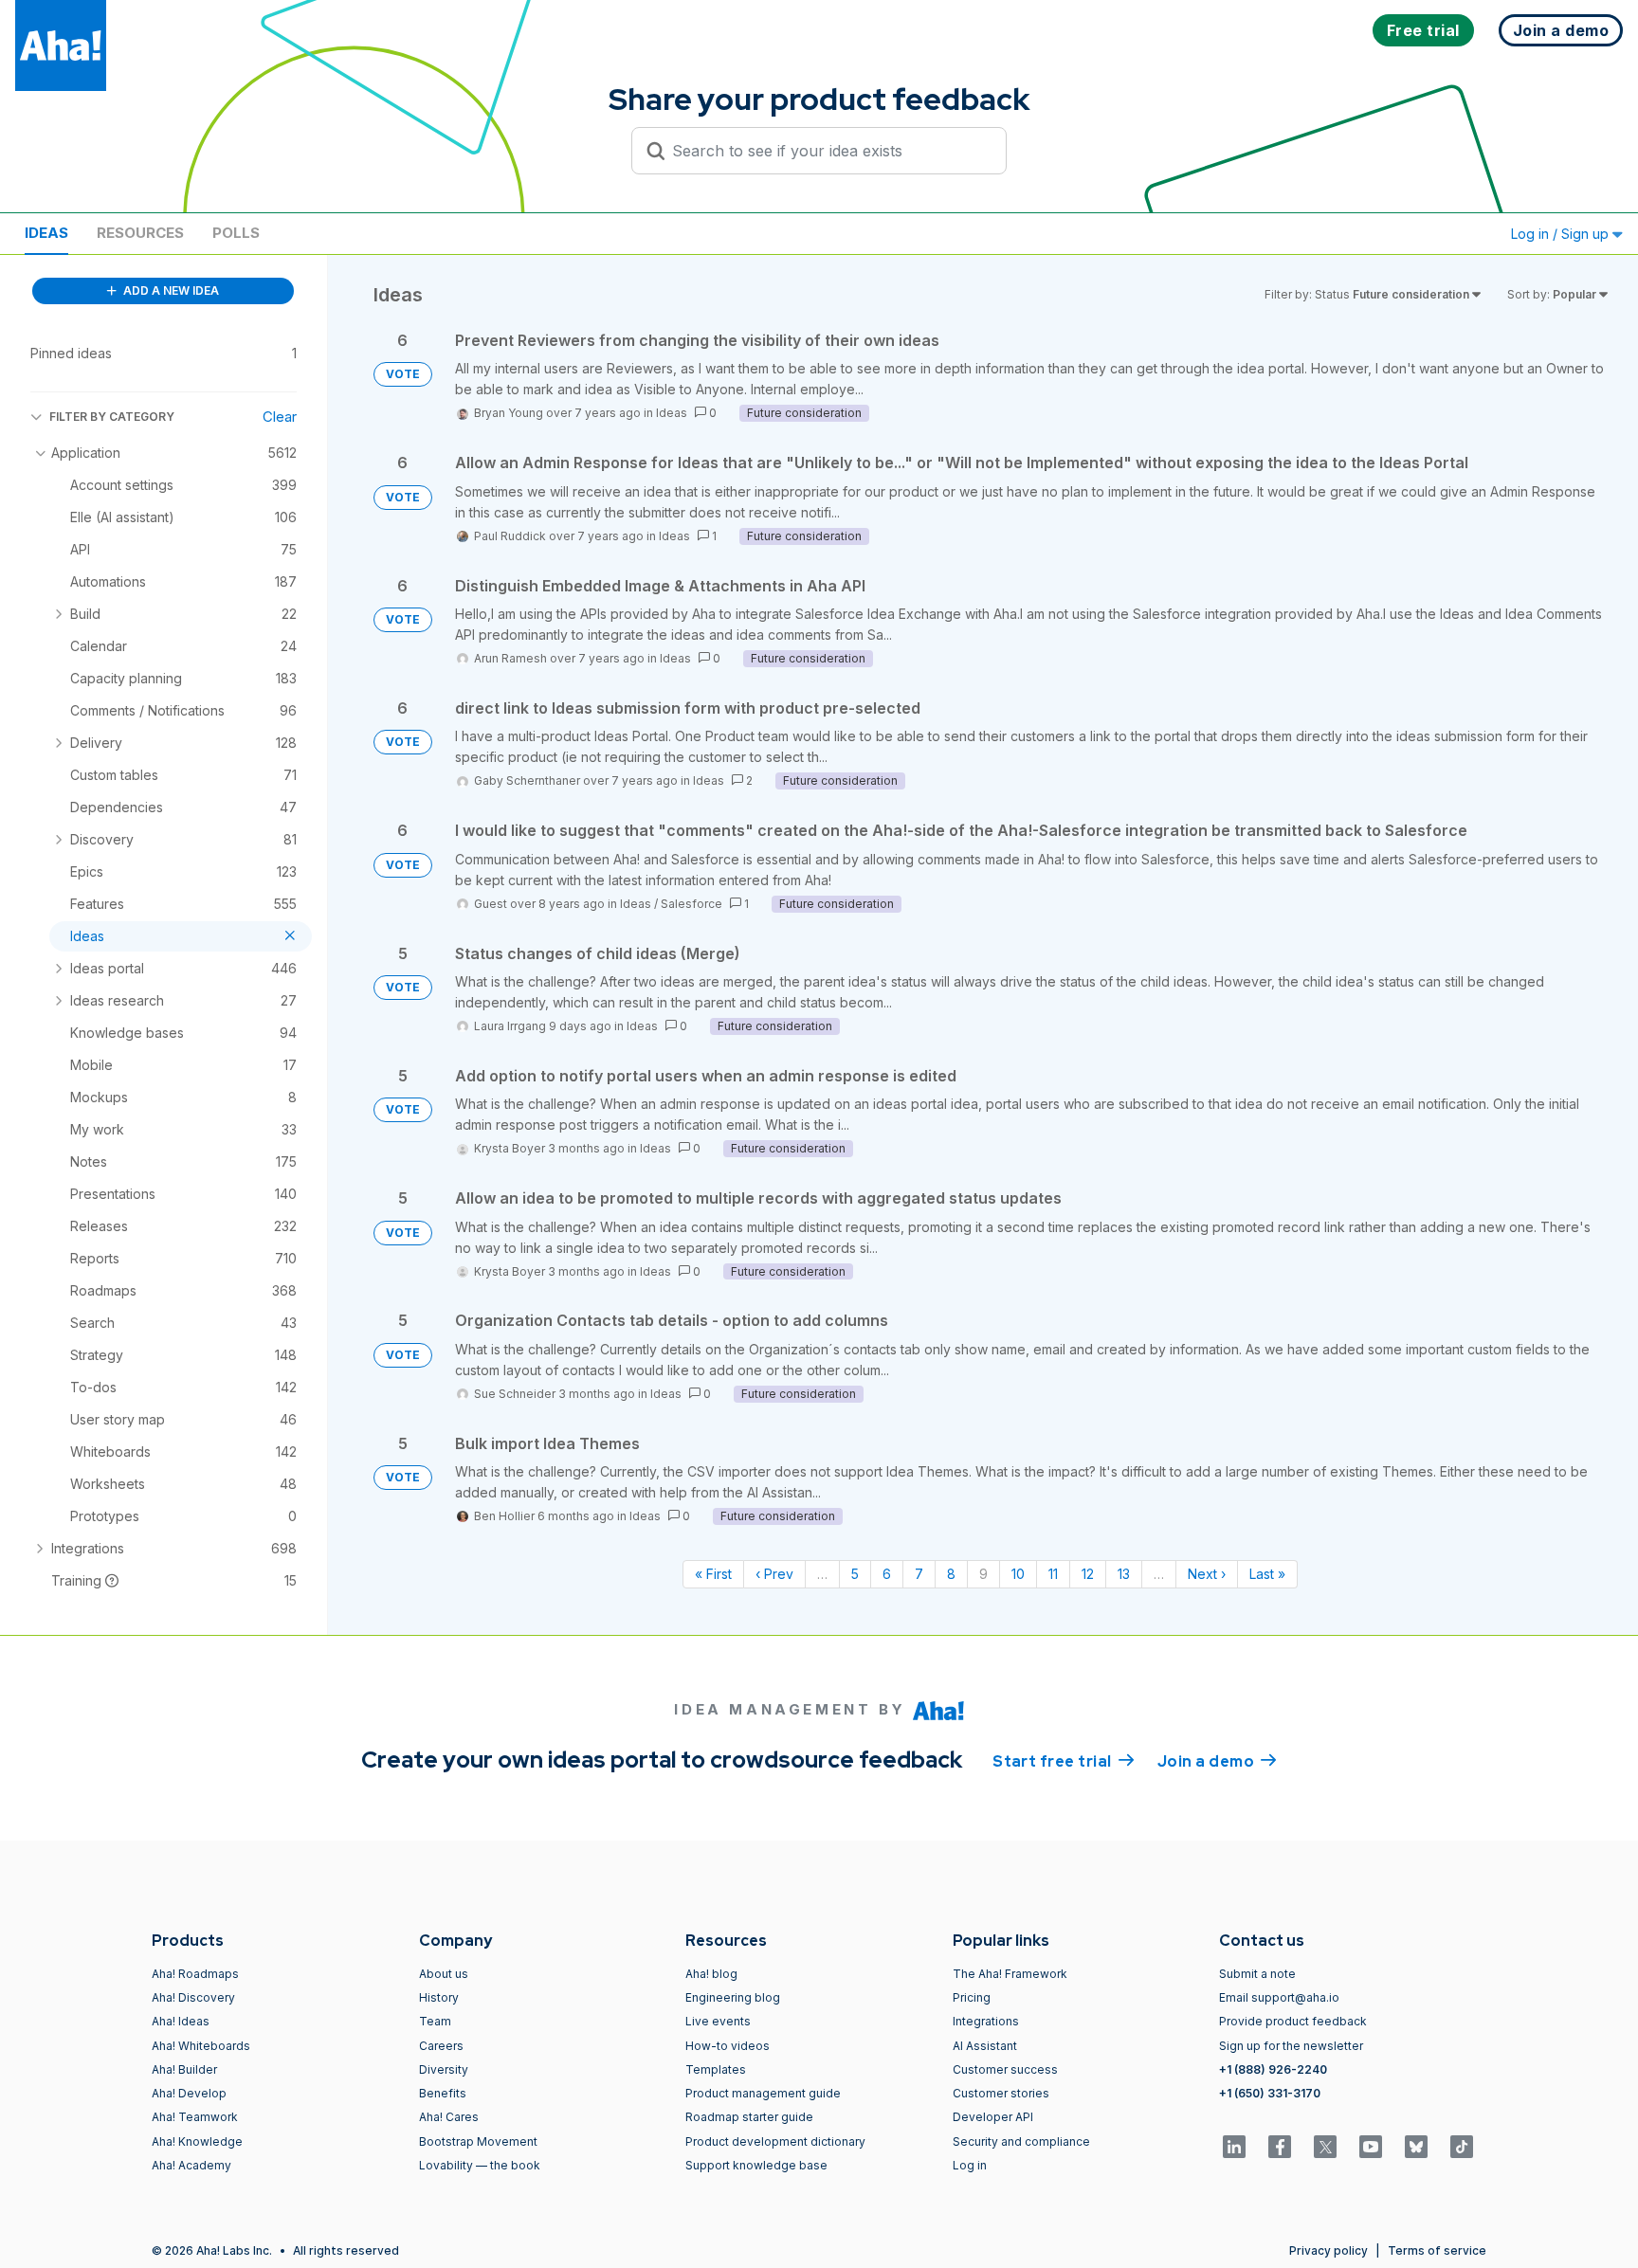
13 (1124, 1574)
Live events (718, 2021)
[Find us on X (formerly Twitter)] (1325, 2147)
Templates (716, 2069)
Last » (1267, 1574)
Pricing (972, 1997)
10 (1018, 1574)
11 (1053, 1574)
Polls (236, 233)
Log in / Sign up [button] (1562, 234)
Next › (1207, 1574)
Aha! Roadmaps (195, 1974)
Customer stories (1001, 2093)
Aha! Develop (189, 2093)
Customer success (1005, 2069)
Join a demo (1217, 1761)
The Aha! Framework (1010, 1974)
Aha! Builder (184, 2069)
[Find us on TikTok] (1462, 2147)
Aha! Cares (449, 2117)
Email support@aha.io (1279, 1997)
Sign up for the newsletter (1291, 2046)
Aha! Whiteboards (201, 2046)
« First (713, 1574)
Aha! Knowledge (197, 2141)
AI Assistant (985, 2046)
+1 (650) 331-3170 (1270, 2093)
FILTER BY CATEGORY (112, 417)
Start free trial (1064, 1761)
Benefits (443, 2093)
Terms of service (1437, 2250)
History (439, 1997)
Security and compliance (1021, 2141)
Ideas (46, 233)
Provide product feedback (1293, 2021)
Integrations (986, 2021)
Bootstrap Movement (478, 2141)
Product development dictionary (775, 2141)
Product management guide (763, 2093)
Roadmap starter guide (749, 2117)
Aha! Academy (191, 2165)
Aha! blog (711, 1974)
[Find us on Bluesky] (1416, 2147)
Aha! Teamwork (195, 2117)
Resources (140, 233)
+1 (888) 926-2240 (1273, 2069)
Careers (441, 2046)
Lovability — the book (480, 2165)
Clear (280, 417)
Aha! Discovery (193, 1997)
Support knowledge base (756, 2165)
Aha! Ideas (181, 2021)
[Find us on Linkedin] (1234, 2147)
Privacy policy (1329, 2250)
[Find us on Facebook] (1280, 2147)
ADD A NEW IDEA (170, 290)
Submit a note (1257, 1974)
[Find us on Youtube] (1371, 2147)
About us (444, 1974)
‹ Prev (774, 1574)
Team (435, 2021)
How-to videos (728, 2046)
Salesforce (692, 904)
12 (1088, 1574)
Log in (970, 2165)
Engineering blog (733, 1997)
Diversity (444, 2069)
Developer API (993, 2117)
